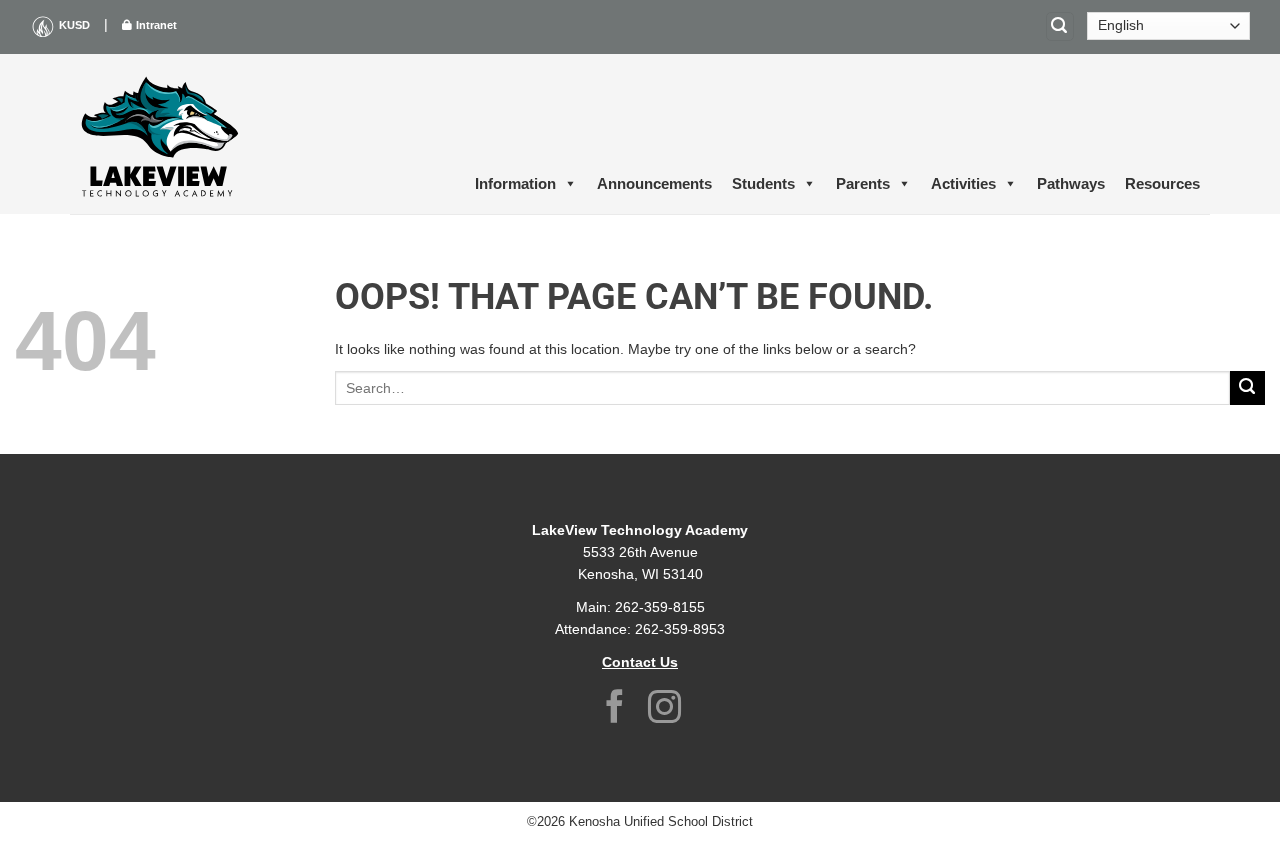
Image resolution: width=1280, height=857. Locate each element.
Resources (1162, 183)
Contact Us (640, 662)
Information (515, 183)
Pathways (1071, 183)
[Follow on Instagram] (665, 709)
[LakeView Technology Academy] (160, 134)
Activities (963, 183)
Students (763, 183)
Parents (863, 183)
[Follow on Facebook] (615, 709)
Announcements (654, 183)
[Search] (1060, 26)
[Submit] (1247, 388)
